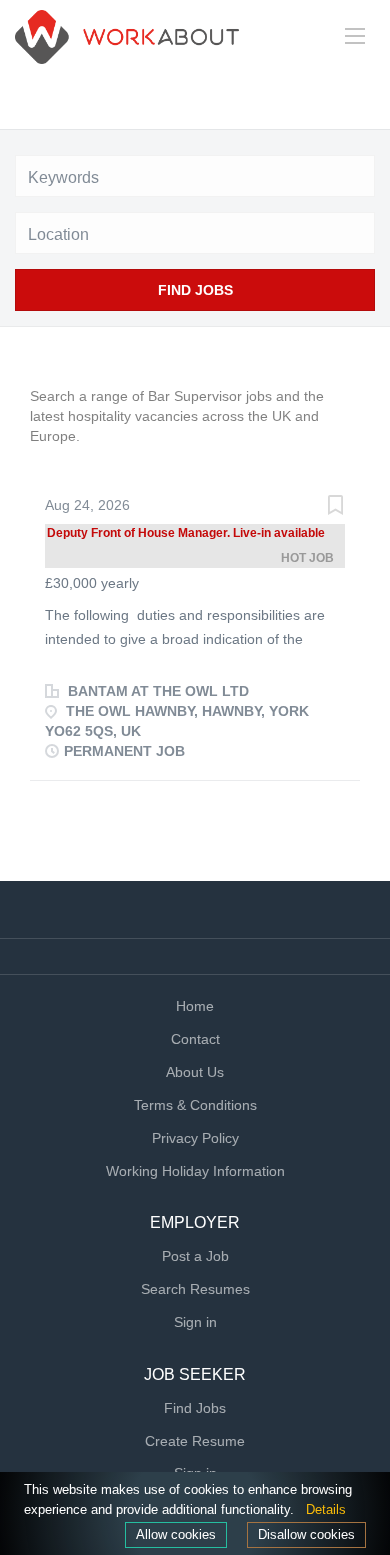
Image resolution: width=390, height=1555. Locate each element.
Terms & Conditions (195, 1105)
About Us (195, 1072)
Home (195, 1006)
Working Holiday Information (195, 1171)
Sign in (195, 1322)
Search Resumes (195, 1289)
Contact (195, 1039)
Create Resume (195, 1441)
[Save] (335, 507)
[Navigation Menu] (355, 36)
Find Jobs (195, 290)
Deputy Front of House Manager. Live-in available (186, 533)
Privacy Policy (195, 1138)
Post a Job (195, 1256)
